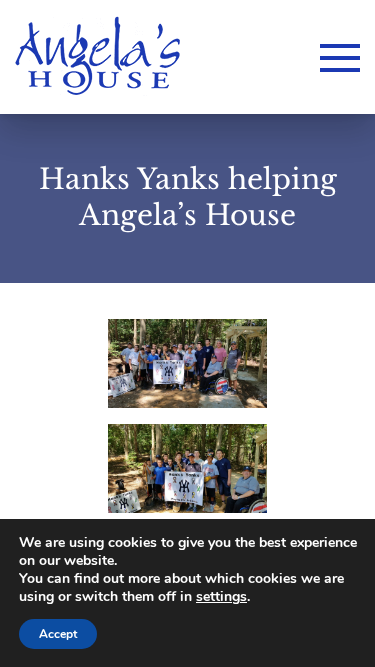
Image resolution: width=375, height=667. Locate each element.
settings (221, 597)
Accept (58, 634)
